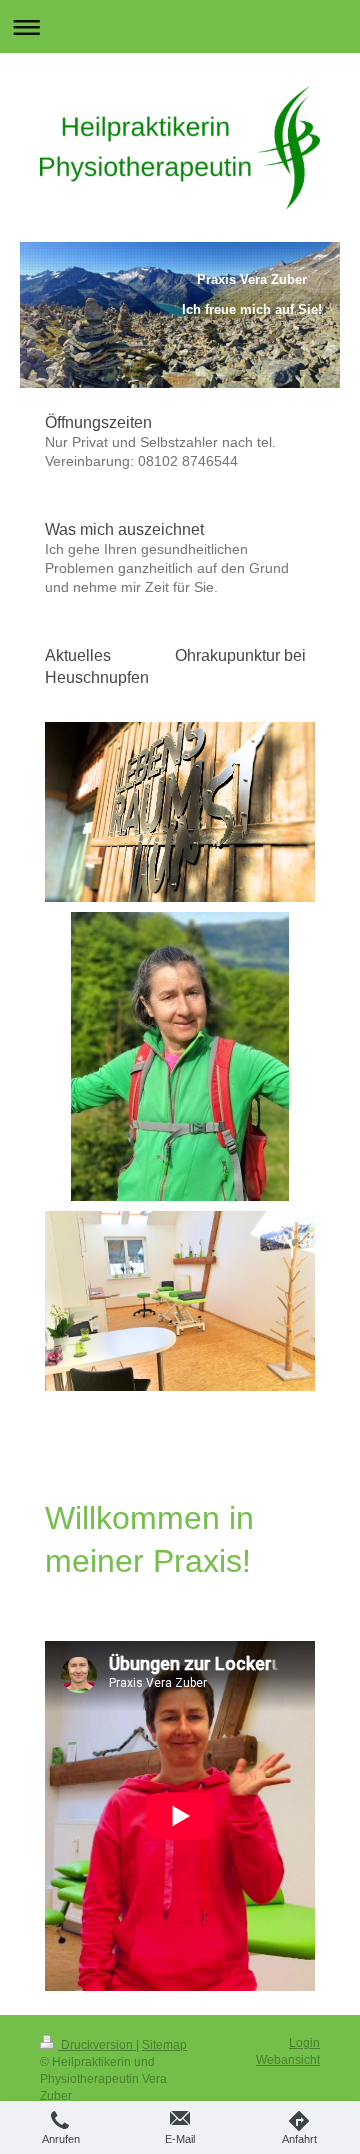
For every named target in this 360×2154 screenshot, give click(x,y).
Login (304, 2043)
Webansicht (288, 2060)
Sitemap (164, 2045)
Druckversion (97, 2045)
